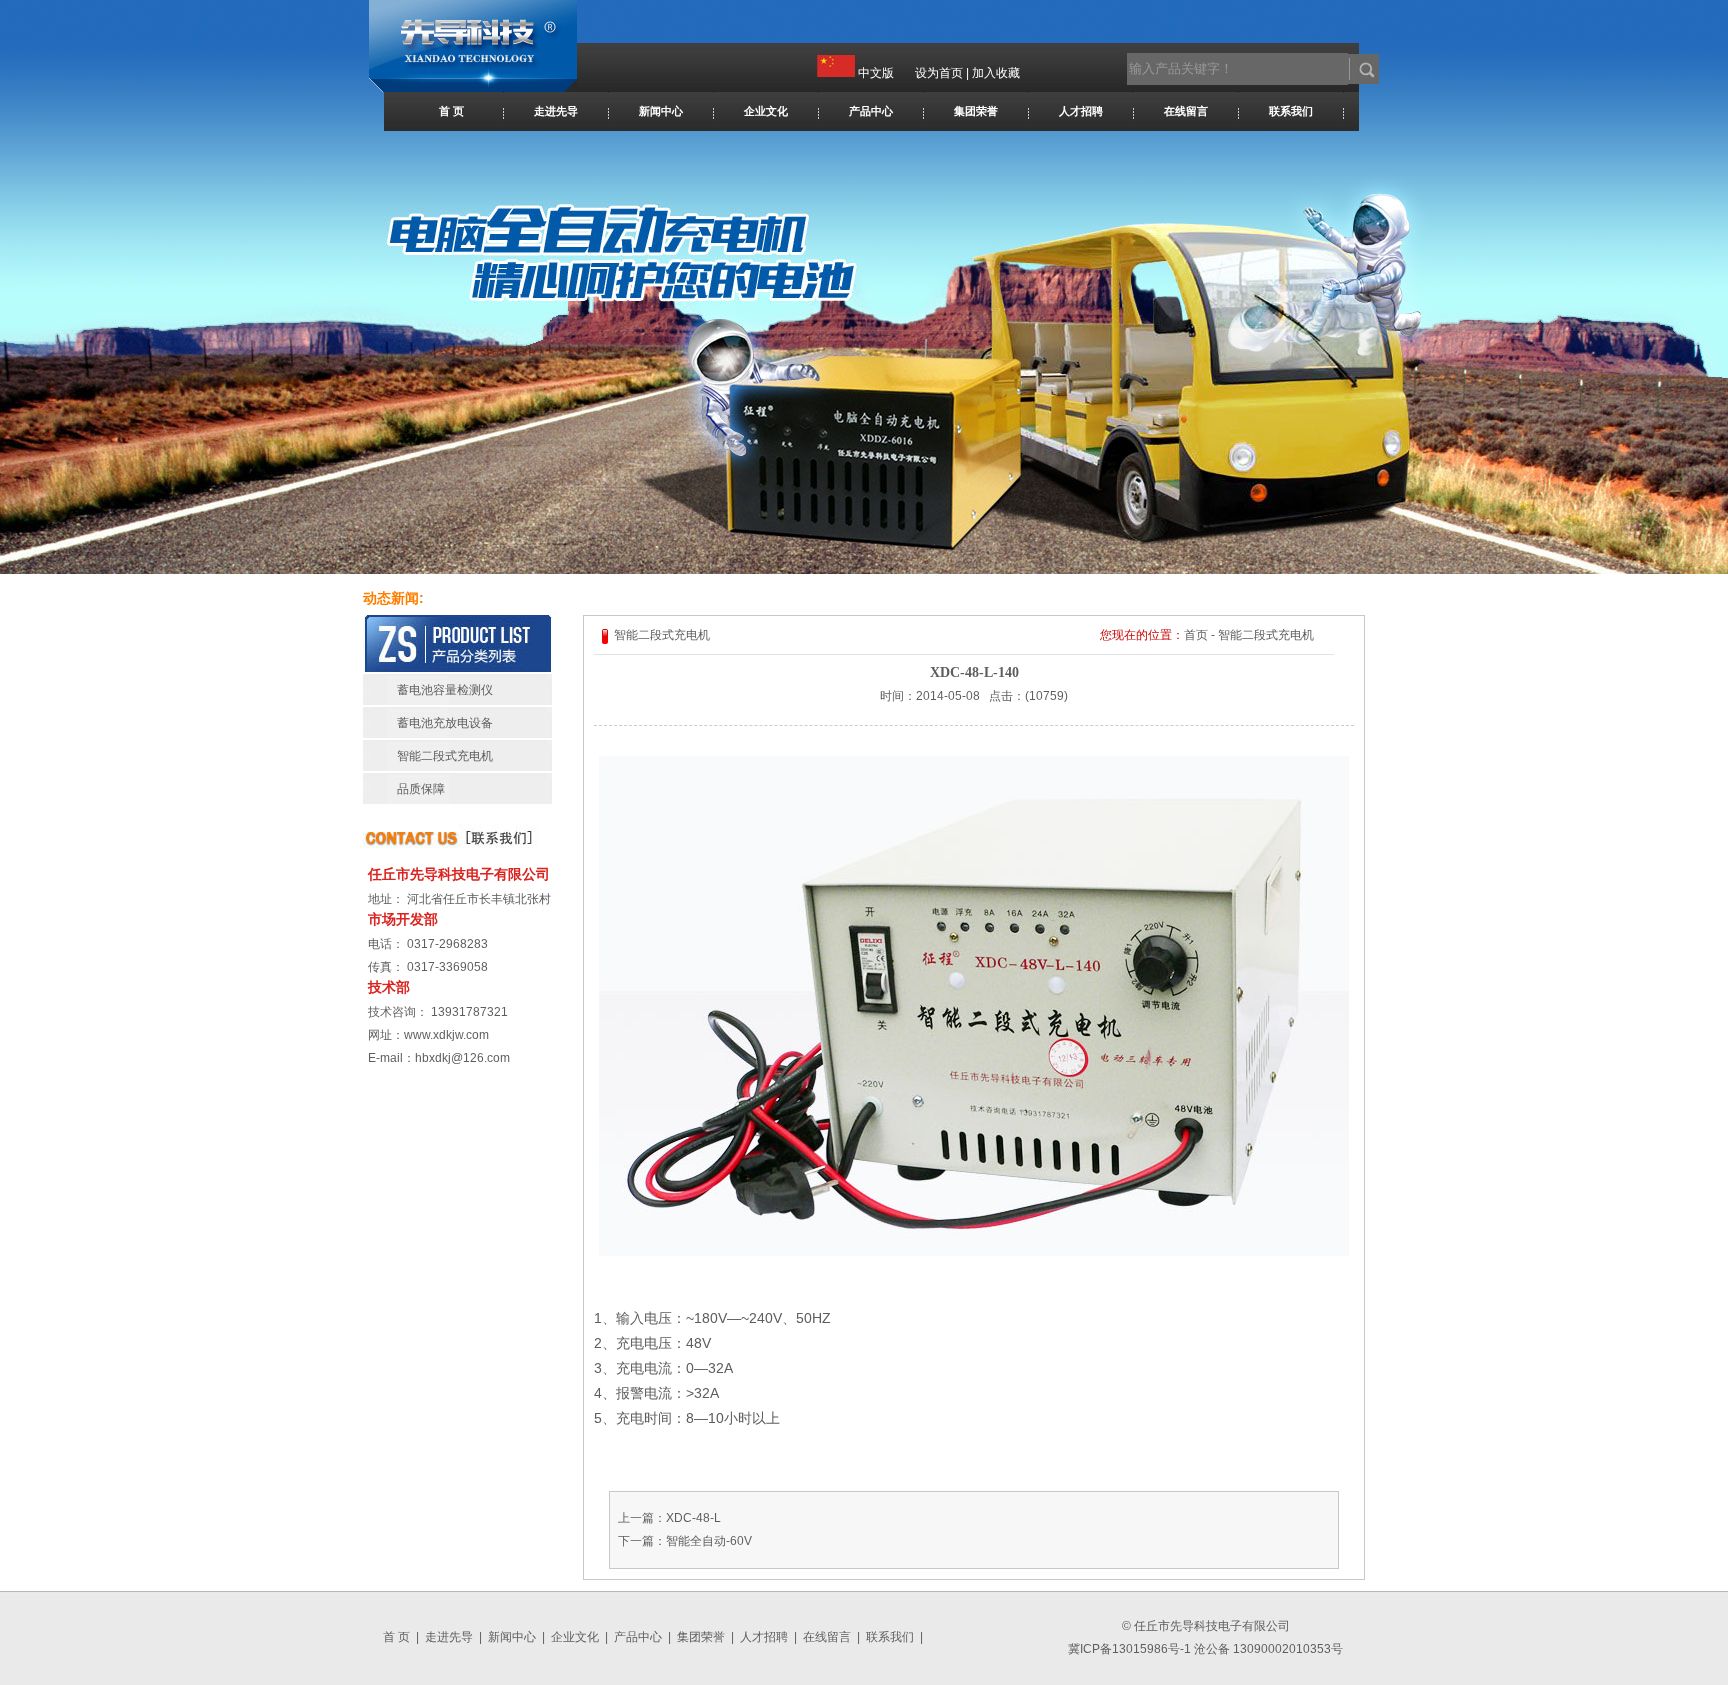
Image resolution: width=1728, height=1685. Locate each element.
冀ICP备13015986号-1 (1129, 1649)
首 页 (451, 111)
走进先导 (556, 111)
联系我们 (1291, 111)
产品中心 (871, 111)
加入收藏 (996, 73)
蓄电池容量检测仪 (445, 690)
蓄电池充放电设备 (445, 723)
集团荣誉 (976, 111)
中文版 (876, 73)
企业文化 (766, 111)
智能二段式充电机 (445, 756)
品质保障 (421, 789)
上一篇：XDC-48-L (669, 1518)
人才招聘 (1081, 111)
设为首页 (939, 73)
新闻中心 (661, 111)
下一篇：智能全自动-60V (685, 1541)
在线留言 (1186, 111)
